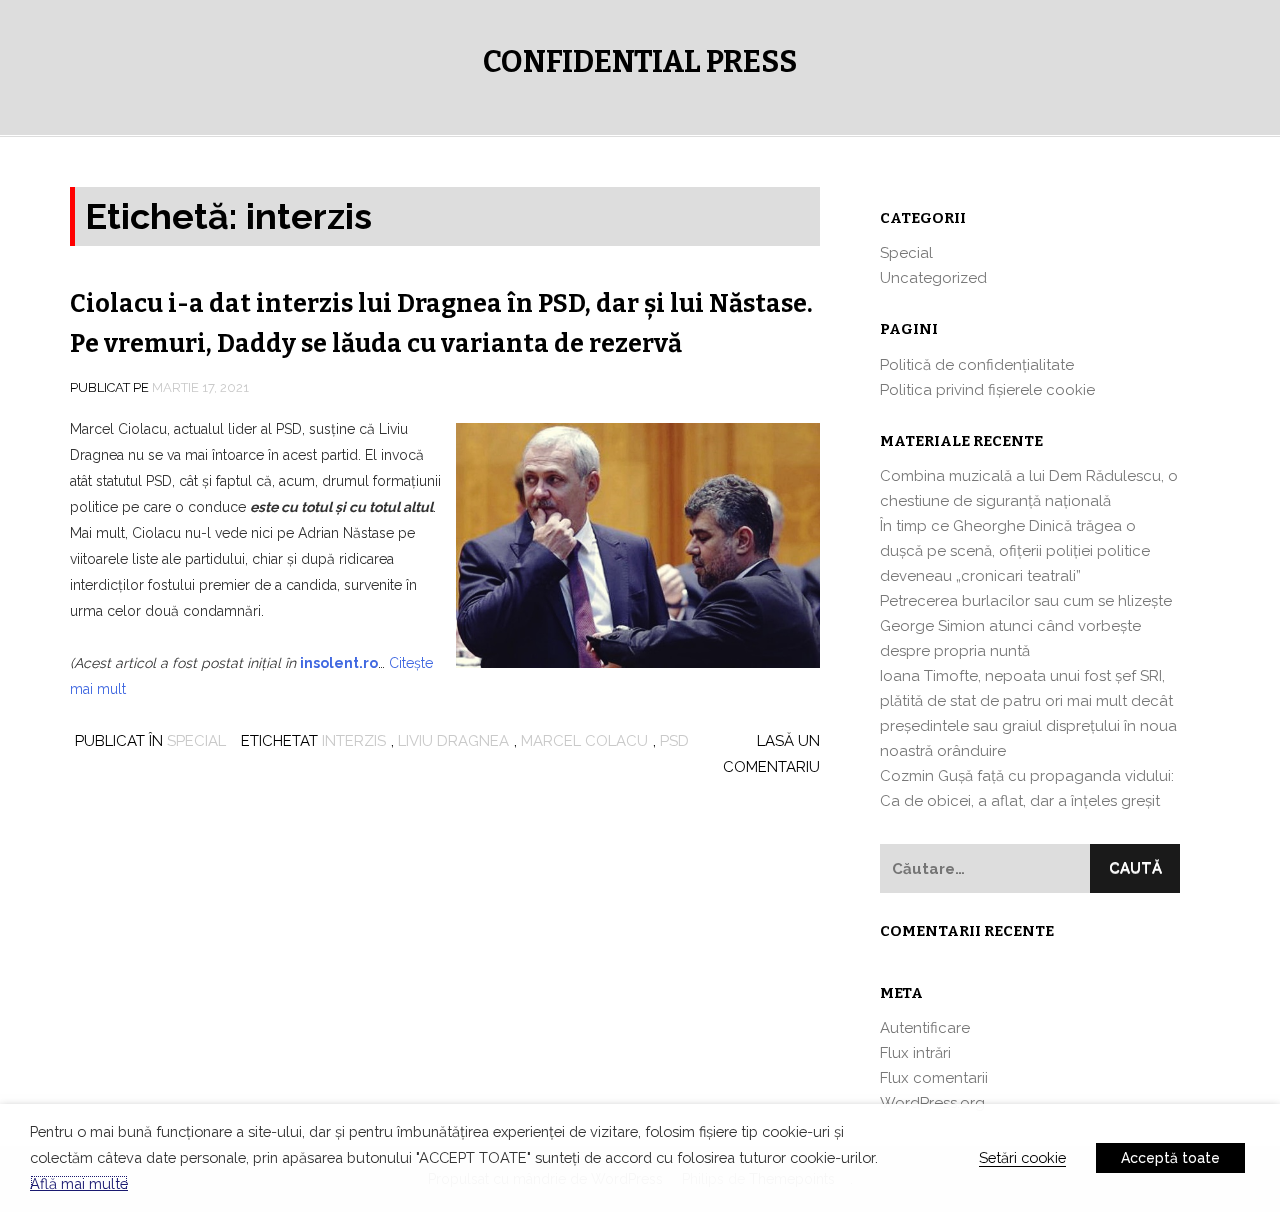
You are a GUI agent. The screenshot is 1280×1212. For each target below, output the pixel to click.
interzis (354, 741)
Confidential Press (640, 62)
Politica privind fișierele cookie (987, 390)
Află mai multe (79, 1183)
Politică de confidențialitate (977, 365)
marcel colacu (584, 741)
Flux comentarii (934, 1078)
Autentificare (925, 1028)
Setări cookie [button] (1022, 1157)
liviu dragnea (453, 741)
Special (196, 741)
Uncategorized (933, 278)
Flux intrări (915, 1053)
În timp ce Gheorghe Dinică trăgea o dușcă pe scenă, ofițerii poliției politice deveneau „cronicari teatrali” (1015, 551)
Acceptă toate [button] (1170, 1158)
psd (674, 741)
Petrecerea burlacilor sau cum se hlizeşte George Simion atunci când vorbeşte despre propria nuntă (1026, 626)
